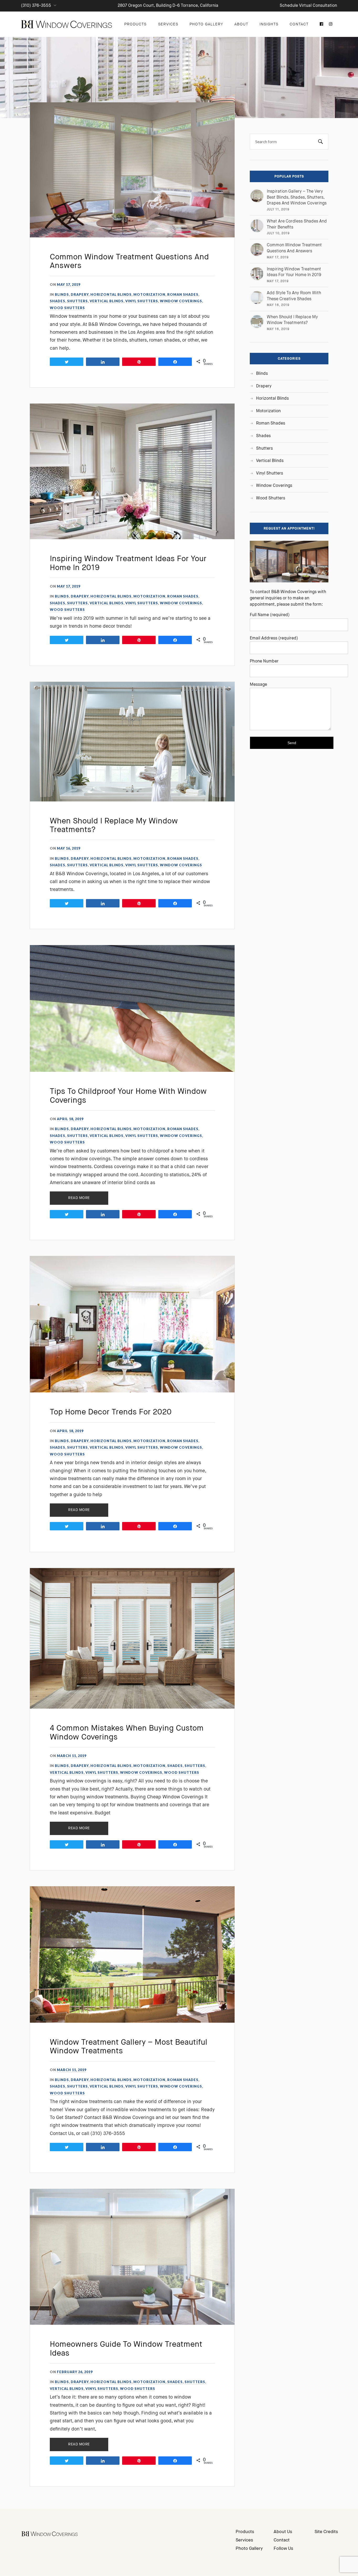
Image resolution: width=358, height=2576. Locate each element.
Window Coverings (181, 301)
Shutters (77, 301)
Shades (58, 301)
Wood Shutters (67, 308)
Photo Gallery (206, 24)
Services (168, 24)
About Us (283, 2532)
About (241, 24)
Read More (79, 1198)
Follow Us (283, 2549)
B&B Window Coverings (67, 24)
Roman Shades (183, 294)
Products (135, 24)
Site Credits (326, 2532)
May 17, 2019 (69, 285)
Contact (299, 24)
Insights (269, 24)
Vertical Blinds (107, 301)
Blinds (62, 294)
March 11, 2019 (72, 1756)
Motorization (149, 294)
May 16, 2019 (69, 848)
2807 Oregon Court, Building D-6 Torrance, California (168, 6)
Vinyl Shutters (142, 301)
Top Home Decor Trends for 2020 (111, 1412)
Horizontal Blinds (111, 294)
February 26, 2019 (75, 2372)
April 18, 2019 (70, 1119)
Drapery (80, 294)
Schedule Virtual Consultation (308, 6)
